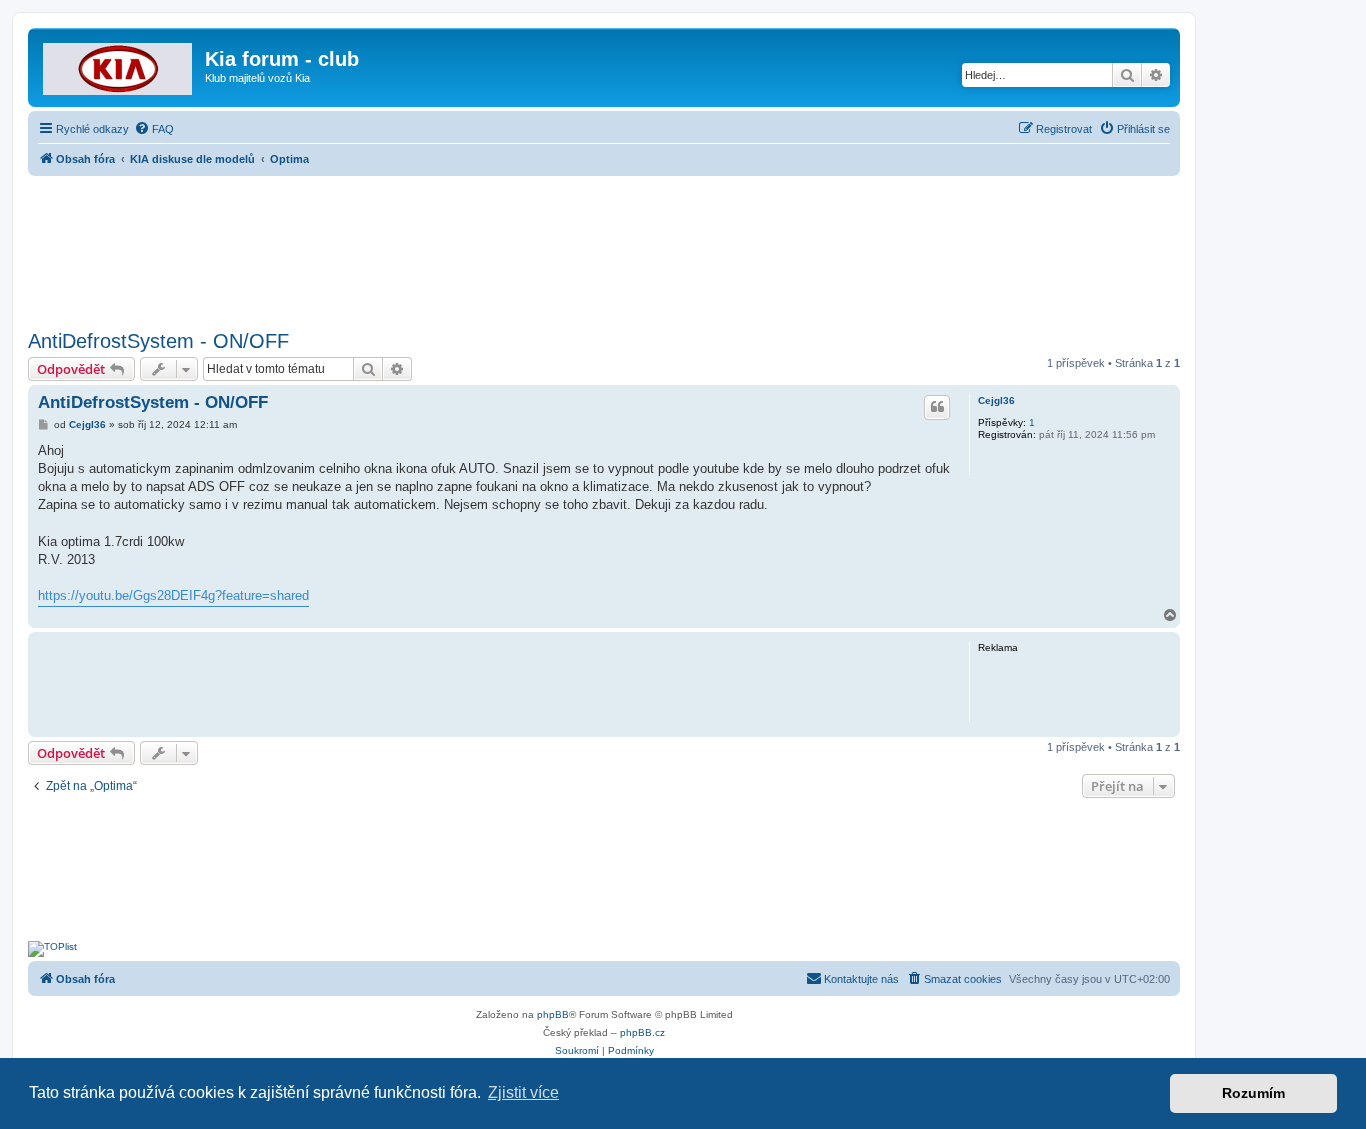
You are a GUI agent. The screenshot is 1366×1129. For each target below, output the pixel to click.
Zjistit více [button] (523, 1092)
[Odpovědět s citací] (937, 407)
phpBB (553, 1014)
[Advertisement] (604, 247)
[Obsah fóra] (119, 65)
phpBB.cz (642, 1032)
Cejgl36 (996, 400)
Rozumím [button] (1253, 1093)
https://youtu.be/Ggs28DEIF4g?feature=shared (173, 595)
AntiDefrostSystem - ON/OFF (158, 341)
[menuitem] (154, 129)
